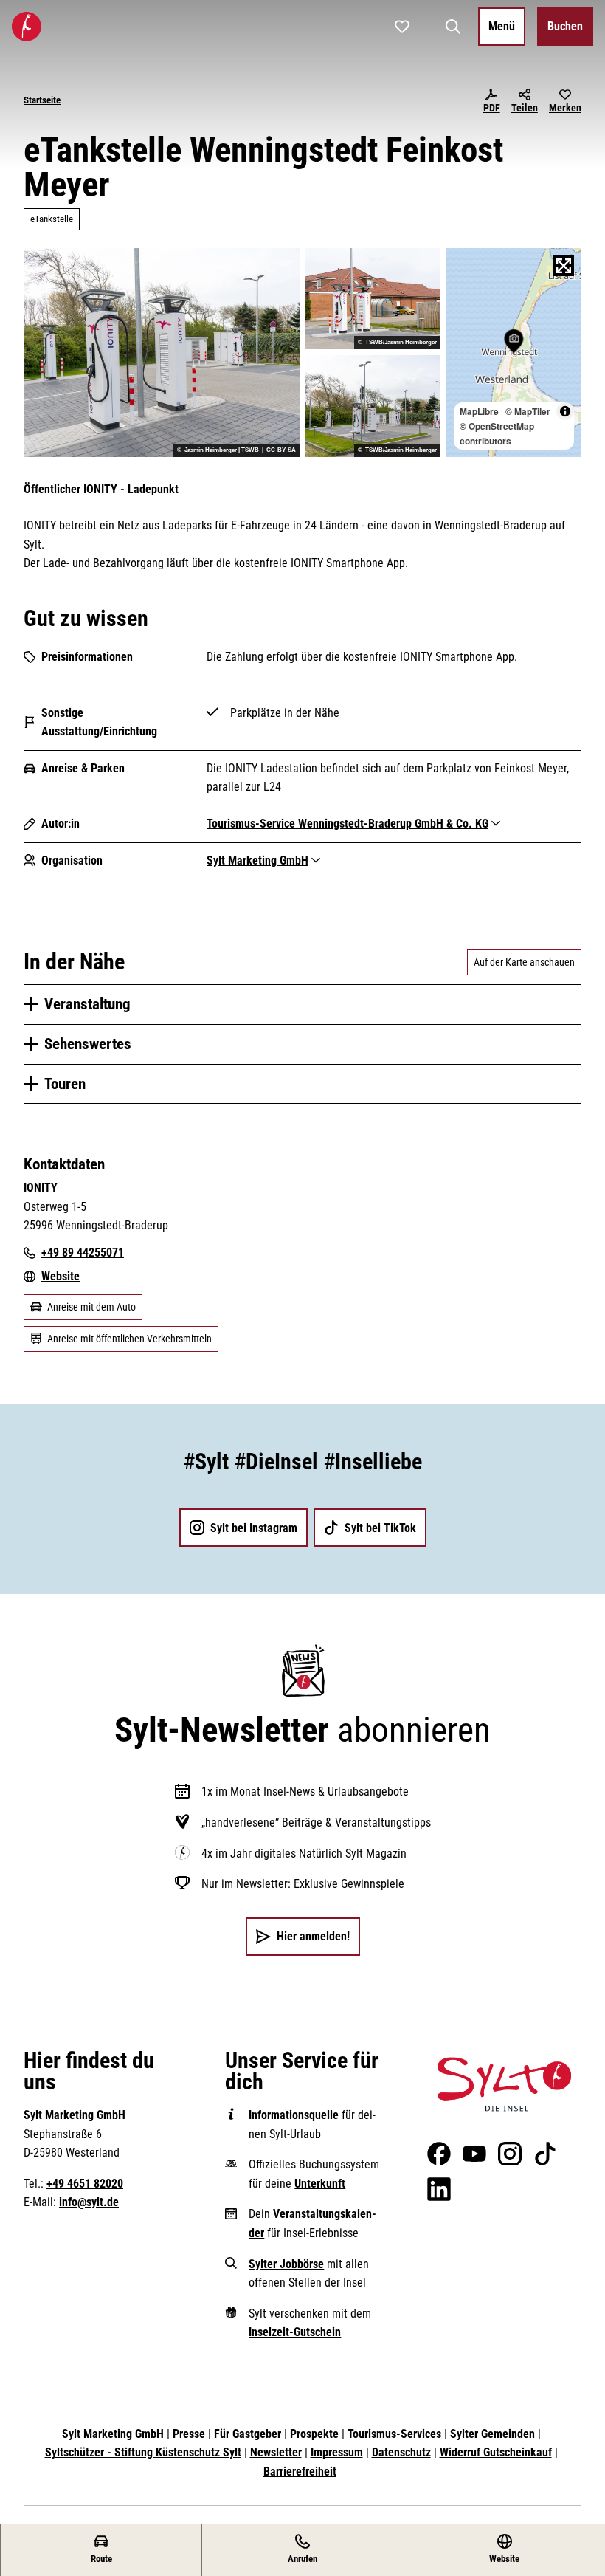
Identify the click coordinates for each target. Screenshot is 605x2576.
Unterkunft (320, 2184)
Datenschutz (401, 2452)
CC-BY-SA (281, 450)
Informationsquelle (294, 2115)
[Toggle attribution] (565, 411)
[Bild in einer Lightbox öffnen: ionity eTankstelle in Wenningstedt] (373, 299)
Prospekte (314, 2434)
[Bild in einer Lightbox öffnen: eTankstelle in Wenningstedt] (373, 406)
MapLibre (479, 411)
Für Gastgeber (248, 2434)
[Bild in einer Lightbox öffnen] (504, 2084)
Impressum (337, 2452)
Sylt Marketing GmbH (113, 2434)
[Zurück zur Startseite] (27, 27)
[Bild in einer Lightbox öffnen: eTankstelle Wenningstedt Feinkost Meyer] (162, 353)
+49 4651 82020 (85, 2184)
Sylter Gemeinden (492, 2434)
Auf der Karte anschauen (524, 962)
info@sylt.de (89, 2202)
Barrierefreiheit (300, 2472)
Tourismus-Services (394, 2434)
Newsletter (276, 2452)
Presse (189, 2434)
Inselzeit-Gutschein (295, 2332)
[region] (514, 353)
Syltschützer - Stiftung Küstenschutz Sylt (143, 2452)
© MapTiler (528, 411)
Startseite (42, 100)
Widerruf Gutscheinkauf (496, 2452)
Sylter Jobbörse (286, 2264)
